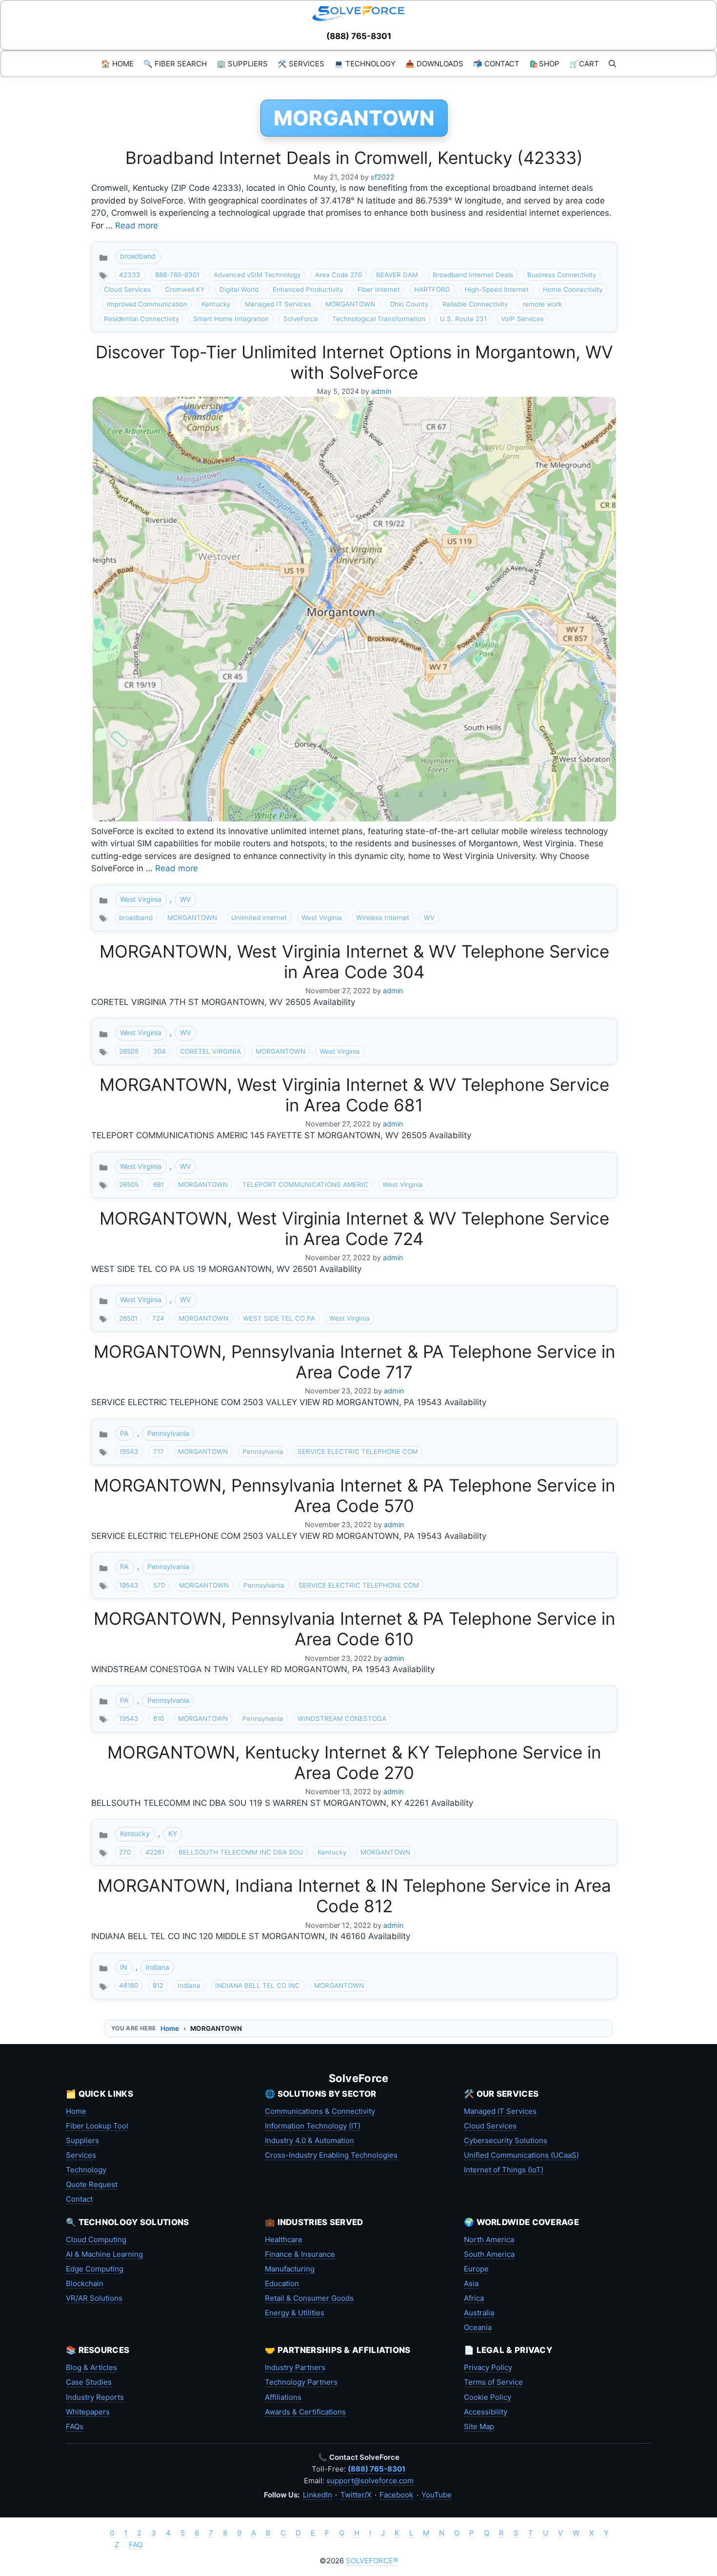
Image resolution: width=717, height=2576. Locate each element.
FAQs (75, 2426)
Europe (476, 2269)
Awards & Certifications (305, 2412)
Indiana (158, 1967)
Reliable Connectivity (475, 304)
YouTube (437, 2495)
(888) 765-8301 (359, 36)
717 (159, 1452)
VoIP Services (522, 319)
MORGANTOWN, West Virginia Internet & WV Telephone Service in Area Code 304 (354, 961)
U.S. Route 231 (463, 319)
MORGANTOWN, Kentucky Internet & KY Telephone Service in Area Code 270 (354, 1762)
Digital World (239, 289)
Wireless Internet (383, 918)
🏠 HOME (117, 64)
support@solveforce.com (370, 2481)
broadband (138, 256)
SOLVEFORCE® (372, 2561)
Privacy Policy (488, 2367)
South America (489, 2254)
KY (173, 1833)
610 (159, 1718)
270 (125, 1852)
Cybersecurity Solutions (506, 2140)
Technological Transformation (379, 319)
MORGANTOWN (350, 304)
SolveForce (301, 319)
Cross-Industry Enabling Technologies (331, 2155)
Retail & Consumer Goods (309, 2298)
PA (124, 1433)
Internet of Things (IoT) (504, 2170)
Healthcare (284, 2239)
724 (158, 1318)
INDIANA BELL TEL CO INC (258, 1985)
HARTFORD (432, 289)
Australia (479, 2313)
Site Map (479, 2426)
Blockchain (85, 2283)
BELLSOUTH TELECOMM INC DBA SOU (241, 1852)
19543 (129, 1452)
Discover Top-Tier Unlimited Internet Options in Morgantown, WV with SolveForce (354, 362)
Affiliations (283, 2397)
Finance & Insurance (300, 2254)
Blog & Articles (91, 2367)
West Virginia (141, 899)
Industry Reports (95, 2397)
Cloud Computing (96, 2239)
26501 (128, 1318)
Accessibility (486, 2412)
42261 (155, 1852)
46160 (129, 1985)
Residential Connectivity (141, 319)
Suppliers (82, 2140)
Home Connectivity (573, 289)
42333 (130, 275)
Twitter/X (356, 2495)
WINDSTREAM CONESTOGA (342, 1718)
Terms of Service (493, 2382)
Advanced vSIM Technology (257, 275)
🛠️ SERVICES (301, 64)
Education (282, 2283)
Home (170, 2028)
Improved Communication (147, 304)
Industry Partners (295, 2367)
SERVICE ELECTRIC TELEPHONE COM (358, 1452)
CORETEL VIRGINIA (210, 1051)
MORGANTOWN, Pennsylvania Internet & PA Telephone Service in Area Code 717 (354, 1362)
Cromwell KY (185, 289)
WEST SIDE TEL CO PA (279, 1318)
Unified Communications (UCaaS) (521, 2155)
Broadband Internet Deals (473, 275)
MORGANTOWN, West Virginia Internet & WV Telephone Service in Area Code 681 (354, 1095)
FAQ (136, 2545)
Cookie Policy (488, 2397)
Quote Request (92, 2184)
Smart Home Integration (231, 319)
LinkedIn (318, 2495)
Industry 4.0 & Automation (309, 2140)
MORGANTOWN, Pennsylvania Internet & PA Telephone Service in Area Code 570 (354, 1495)
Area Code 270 (339, 275)
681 (159, 1185)
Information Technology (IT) (313, 2126)
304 (159, 1051)
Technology (86, 2170)
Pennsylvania (168, 1433)
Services (81, 2155)
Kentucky (216, 304)
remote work (542, 304)
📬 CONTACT (496, 64)
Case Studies (89, 2382)
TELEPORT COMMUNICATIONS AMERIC (305, 1185)
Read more (137, 225)
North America (489, 2239)
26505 (129, 1051)
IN (124, 1967)
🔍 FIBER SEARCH (175, 64)
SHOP (544, 64)
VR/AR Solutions (94, 2298)
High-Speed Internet (497, 289)
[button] (612, 64)
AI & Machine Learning (104, 2254)
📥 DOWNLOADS (434, 64)
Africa (474, 2298)
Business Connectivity (562, 275)
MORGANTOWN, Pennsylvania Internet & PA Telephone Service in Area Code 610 (354, 1629)
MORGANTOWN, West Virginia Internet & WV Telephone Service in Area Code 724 (354, 1228)
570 (159, 1585)
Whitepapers (88, 2412)
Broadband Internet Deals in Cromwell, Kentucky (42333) (354, 158)
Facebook (396, 2495)
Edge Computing (95, 2269)
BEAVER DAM (397, 275)
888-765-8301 (177, 275)
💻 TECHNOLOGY (365, 64)
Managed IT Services (278, 304)
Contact (79, 2199)
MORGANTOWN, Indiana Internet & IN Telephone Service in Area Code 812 (354, 1896)
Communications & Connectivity (320, 2111)
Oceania (478, 2327)
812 (158, 1985)
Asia (471, 2283)
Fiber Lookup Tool (97, 2126)
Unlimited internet (259, 918)
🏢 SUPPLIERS (242, 64)
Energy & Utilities (295, 2313)
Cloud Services (127, 289)
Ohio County (409, 304)
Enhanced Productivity (308, 289)
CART (584, 64)
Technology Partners (301, 2382)
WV (186, 899)
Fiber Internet (379, 289)
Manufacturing (290, 2269)
